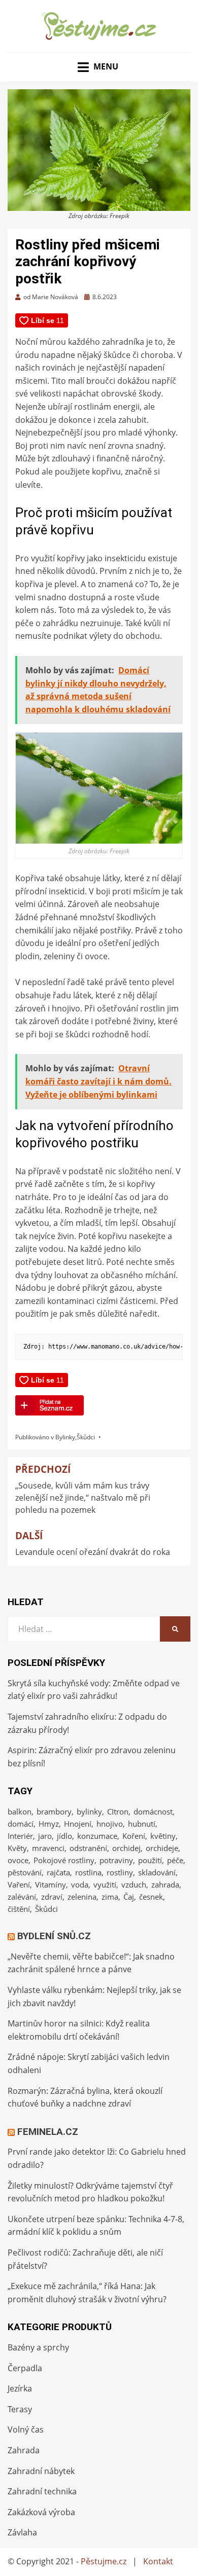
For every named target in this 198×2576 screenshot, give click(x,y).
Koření (134, 1836)
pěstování (25, 1872)
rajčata (58, 1872)
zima (110, 1897)
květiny (163, 1836)
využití (105, 1884)
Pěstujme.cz (104, 2561)
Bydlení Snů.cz (54, 1936)
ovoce (18, 1860)
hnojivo (110, 1824)
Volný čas (26, 2429)
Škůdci (86, 1437)
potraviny (116, 1860)
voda (80, 1884)
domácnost (153, 1811)
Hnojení (78, 1824)
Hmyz (49, 1824)
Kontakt (158, 2561)
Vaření (19, 1884)
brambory (54, 1811)
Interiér (20, 1836)
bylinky (89, 1811)
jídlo (64, 1836)
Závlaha (22, 2532)
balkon (20, 1811)
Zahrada (24, 2450)
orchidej (126, 1848)
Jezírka (20, 2388)
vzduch (134, 1884)
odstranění (88, 1848)
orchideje (162, 1848)
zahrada (165, 1884)
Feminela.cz (48, 2132)
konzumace (97, 1836)
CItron (118, 1811)
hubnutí (142, 1824)
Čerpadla (25, 2368)
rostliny (120, 1872)
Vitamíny (51, 1884)
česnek (151, 1897)
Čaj (129, 1897)
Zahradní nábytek (41, 2471)
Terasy (20, 2409)
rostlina (88, 1872)
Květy (17, 1848)
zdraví (52, 1897)
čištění (19, 1909)
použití (150, 1860)
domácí (21, 1824)
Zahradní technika (42, 2491)
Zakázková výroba (41, 2512)
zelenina (82, 1897)
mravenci (48, 1848)
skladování (157, 1872)
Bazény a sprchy (38, 2347)
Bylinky (65, 1437)
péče (175, 1860)
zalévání (22, 1897)
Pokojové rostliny (64, 1860)
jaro (45, 1836)
